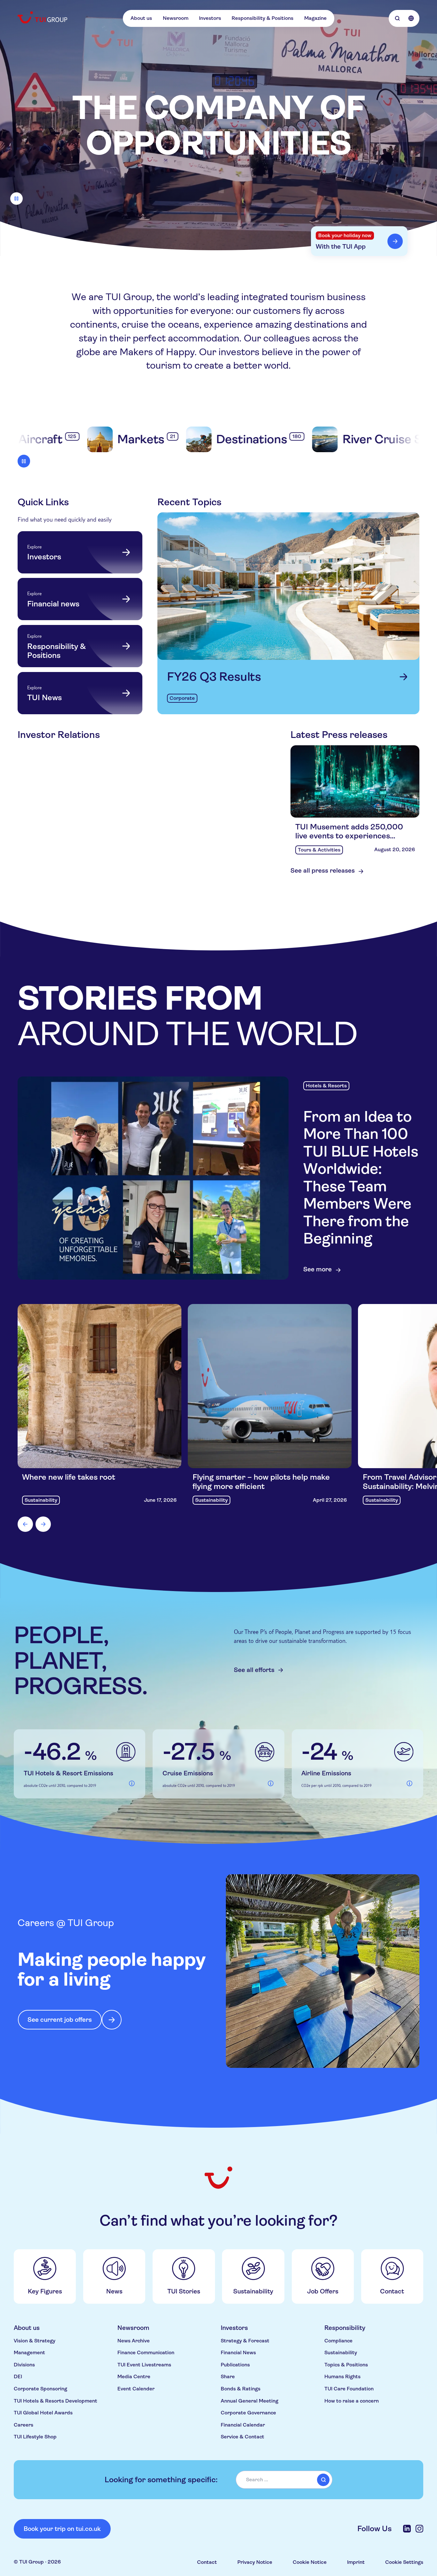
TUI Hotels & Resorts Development (56, 2401)
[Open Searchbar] (397, 18)
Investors (210, 18)
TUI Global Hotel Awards (43, 2413)
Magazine (315, 18)
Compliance (338, 2341)
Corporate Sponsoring (40, 2389)
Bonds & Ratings (241, 2389)
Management (29, 2353)
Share (228, 2377)
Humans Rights (342, 2377)
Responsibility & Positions (262, 18)
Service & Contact (242, 2437)
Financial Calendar (243, 2425)
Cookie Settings (404, 2562)
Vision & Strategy (35, 2341)
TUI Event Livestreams (144, 2365)
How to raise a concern (352, 2401)
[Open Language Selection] (411, 18)
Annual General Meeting (250, 2401)
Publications (235, 2365)
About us (141, 18)
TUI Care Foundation (349, 2389)
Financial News (238, 2353)
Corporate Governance (248, 2413)
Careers (24, 2425)
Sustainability (341, 2353)
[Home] (43, 17)
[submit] (323, 2480)
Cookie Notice (310, 2562)
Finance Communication (146, 2353)
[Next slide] (43, 1524)
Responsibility (345, 2328)
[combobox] (284, 2480)
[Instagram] (419, 2529)
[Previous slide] (25, 1524)
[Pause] (16, 199)
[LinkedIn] (407, 2529)
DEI (18, 2377)
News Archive (134, 2341)
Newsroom (176, 18)
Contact (207, 2562)
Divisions (24, 2365)
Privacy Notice (255, 2562)
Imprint (356, 2562)
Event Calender (136, 2389)
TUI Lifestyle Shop (35, 2437)
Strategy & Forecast (245, 2341)
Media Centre (134, 2377)
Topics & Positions (346, 2365)
